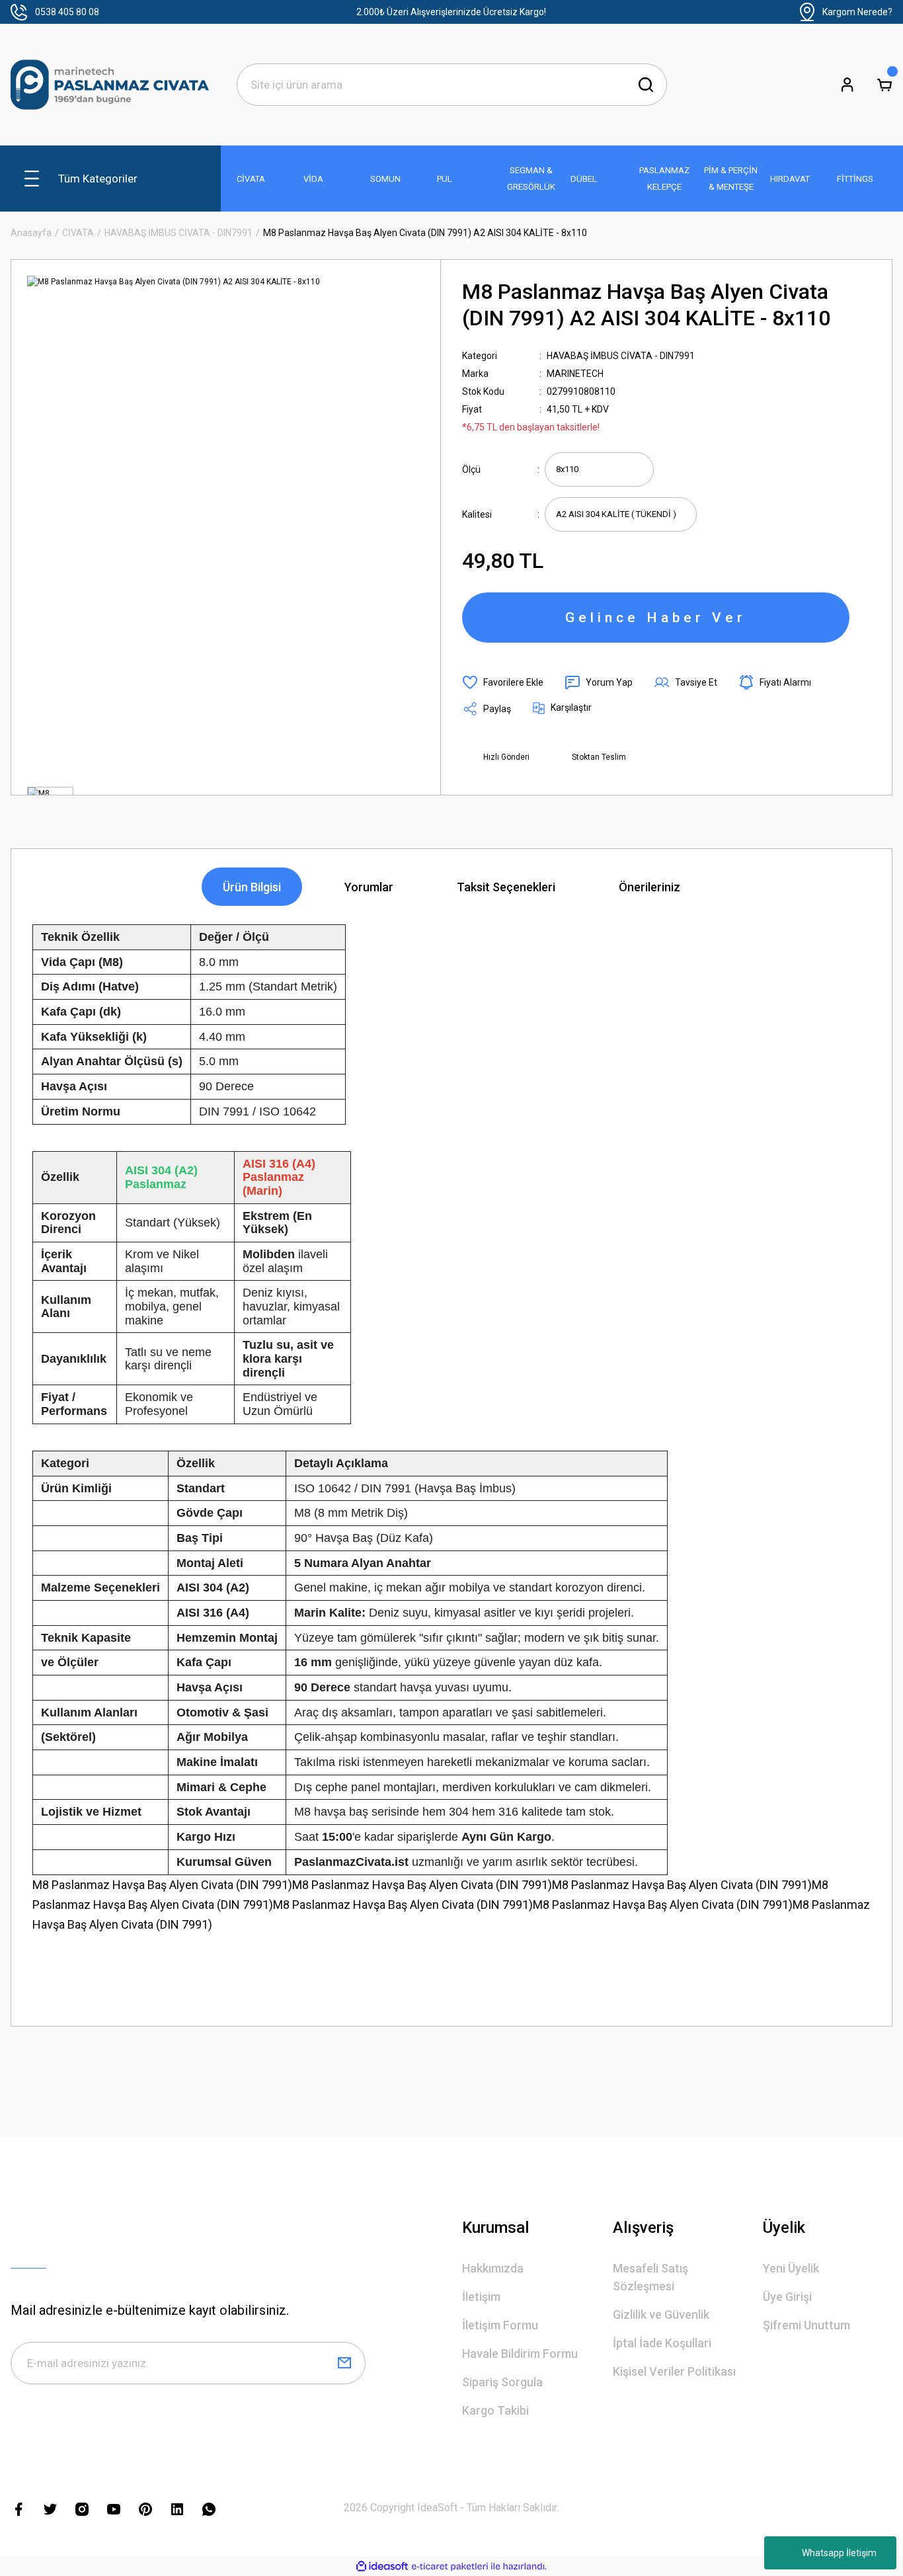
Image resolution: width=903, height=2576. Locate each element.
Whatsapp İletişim (839, 2553)
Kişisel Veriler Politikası (674, 2371)
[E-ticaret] (450, 2566)
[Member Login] (847, 85)
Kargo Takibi (495, 2410)
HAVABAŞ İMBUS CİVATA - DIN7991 (621, 356)
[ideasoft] (382, 2566)
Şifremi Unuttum (806, 2325)
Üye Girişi (787, 2297)
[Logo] (110, 85)
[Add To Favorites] (503, 682)
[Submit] (344, 2363)
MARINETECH (575, 374)
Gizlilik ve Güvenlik (661, 2314)
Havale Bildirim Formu (520, 2354)
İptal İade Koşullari (662, 2343)
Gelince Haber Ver (656, 618)
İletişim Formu (500, 2325)
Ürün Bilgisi (252, 887)
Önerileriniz (649, 887)
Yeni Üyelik (791, 2268)
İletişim (481, 2297)
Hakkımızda (493, 2268)
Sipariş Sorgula (502, 2382)
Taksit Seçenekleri (506, 887)
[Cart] (884, 85)
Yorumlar (369, 887)
